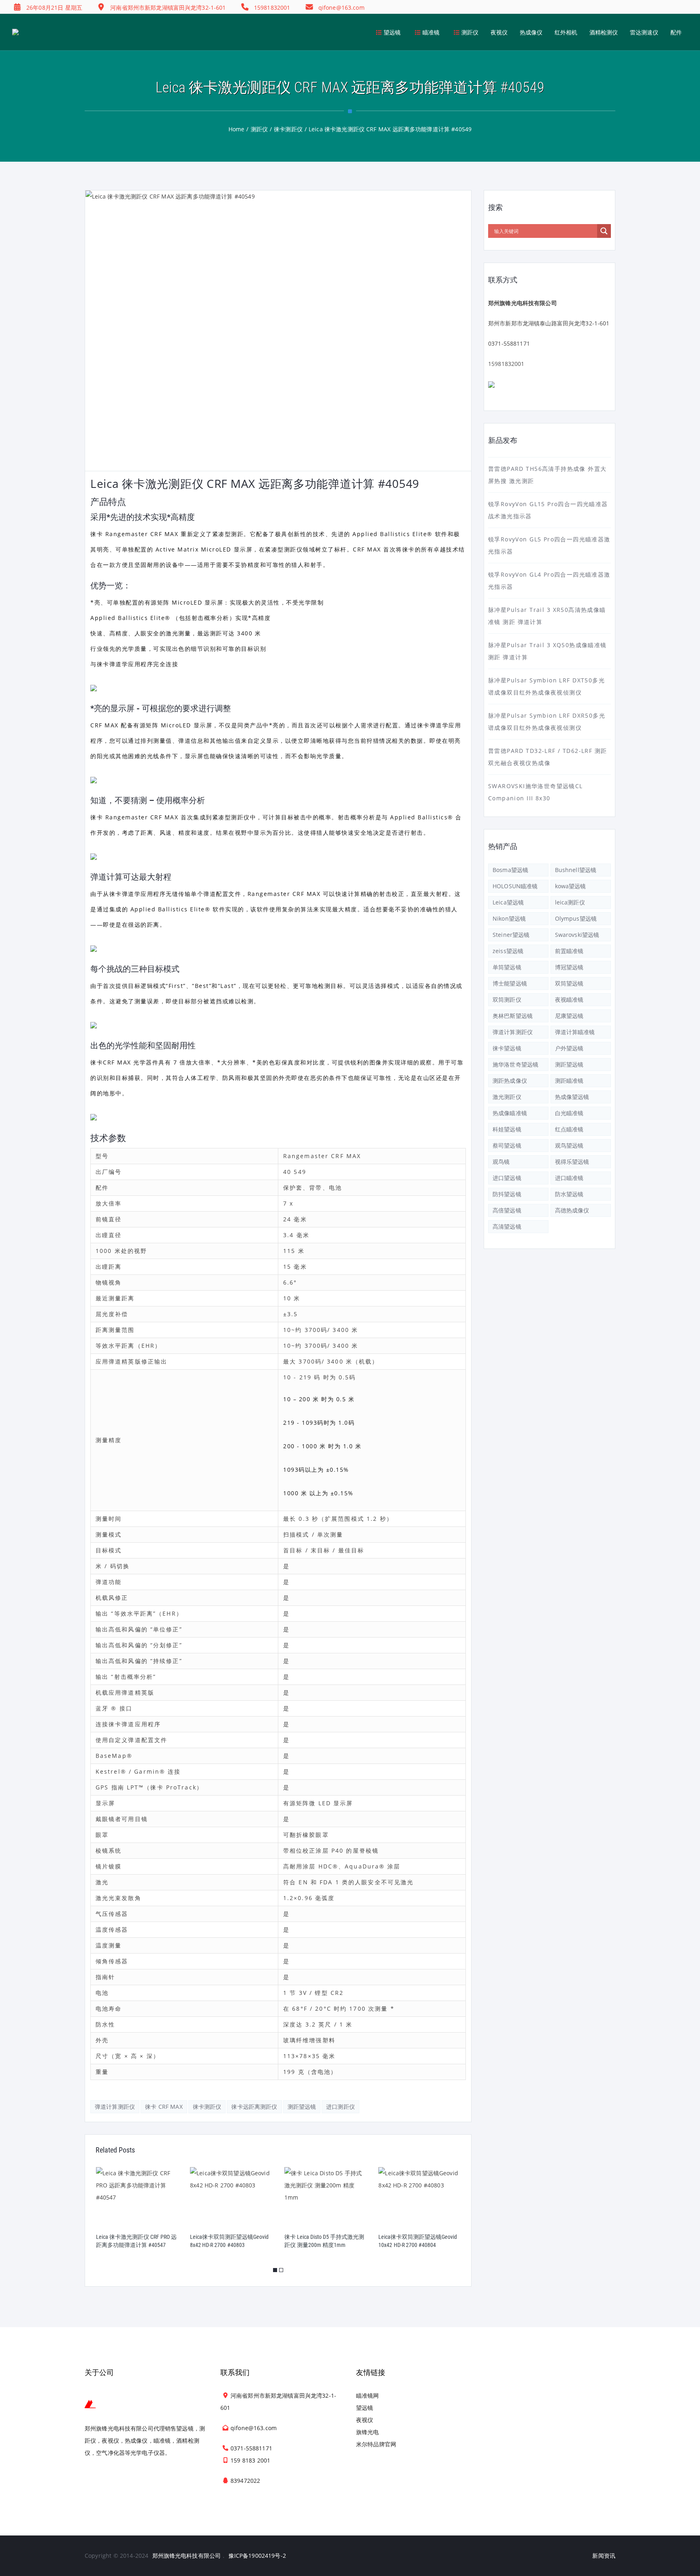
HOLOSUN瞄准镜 (515, 886)
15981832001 (506, 364)
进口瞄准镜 (569, 1178)
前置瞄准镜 (569, 951)
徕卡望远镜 (507, 1048)
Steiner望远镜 (511, 935)
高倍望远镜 (507, 1210)
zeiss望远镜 (508, 951)
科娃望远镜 (507, 1129)
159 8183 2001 (250, 2460)
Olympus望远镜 (576, 918)
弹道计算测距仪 (115, 2107)
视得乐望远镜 (572, 1162)
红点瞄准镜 (569, 1129)
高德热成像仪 (572, 1210)
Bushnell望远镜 (576, 870)
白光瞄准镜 (569, 1113)
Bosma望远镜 (510, 870)
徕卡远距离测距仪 (254, 2107)
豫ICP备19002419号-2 (257, 2556)
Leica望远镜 (508, 902)
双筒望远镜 (569, 983)
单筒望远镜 (507, 967)
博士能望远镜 (510, 983)
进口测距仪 (340, 2107)
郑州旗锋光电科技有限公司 (187, 2556)
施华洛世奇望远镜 (515, 1064)
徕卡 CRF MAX (164, 2107)
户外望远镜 (569, 1048)
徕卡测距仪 (207, 2107)
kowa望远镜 (571, 886)
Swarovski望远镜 (577, 935)
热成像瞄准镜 (510, 1113)
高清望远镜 (507, 1226)
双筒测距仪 (507, 999)
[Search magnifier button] (604, 231)
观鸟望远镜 (569, 1145)
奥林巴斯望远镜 (513, 1016)
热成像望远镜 (572, 1097)
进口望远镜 (507, 1178)
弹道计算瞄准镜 (575, 1032)
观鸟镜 (501, 1162)
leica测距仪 (570, 902)
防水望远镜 (569, 1194)
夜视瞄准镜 (569, 999)
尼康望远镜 (569, 1016)
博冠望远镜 (569, 967)
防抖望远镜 (507, 1194)
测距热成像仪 (510, 1081)
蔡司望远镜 (507, 1145)
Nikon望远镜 (509, 918)
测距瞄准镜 (569, 1081)
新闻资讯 (604, 2556)
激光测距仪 (507, 1097)
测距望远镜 (302, 2107)
